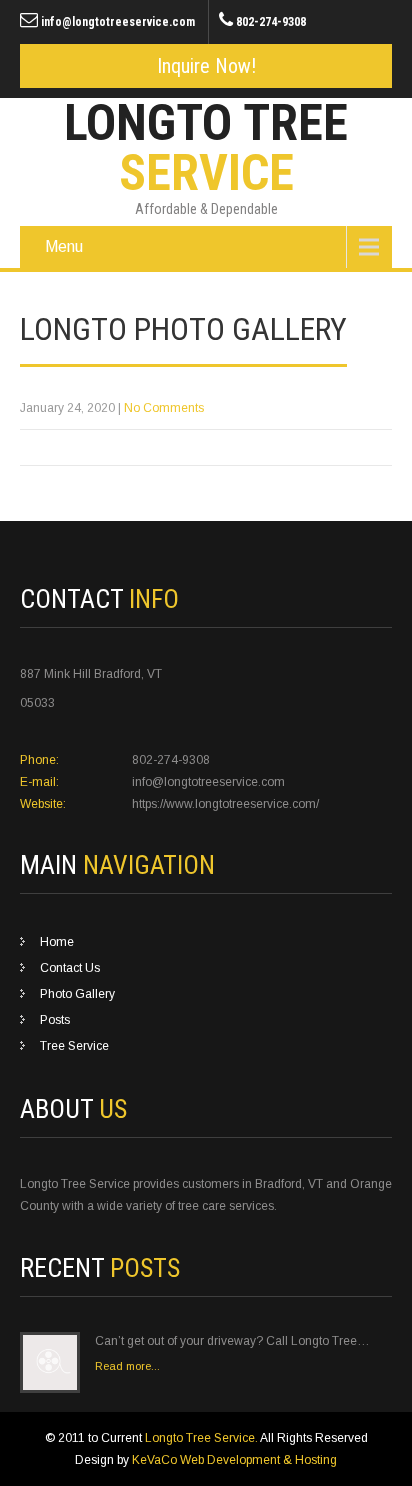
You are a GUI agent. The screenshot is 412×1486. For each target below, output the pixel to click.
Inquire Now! (206, 66)
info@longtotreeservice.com (118, 22)
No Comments (164, 408)
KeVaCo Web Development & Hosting (234, 1460)
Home (57, 942)
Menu (64, 246)
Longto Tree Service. (202, 1438)
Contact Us (70, 968)
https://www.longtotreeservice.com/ (225, 804)
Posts (55, 1020)
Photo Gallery (77, 994)
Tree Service (74, 1046)
